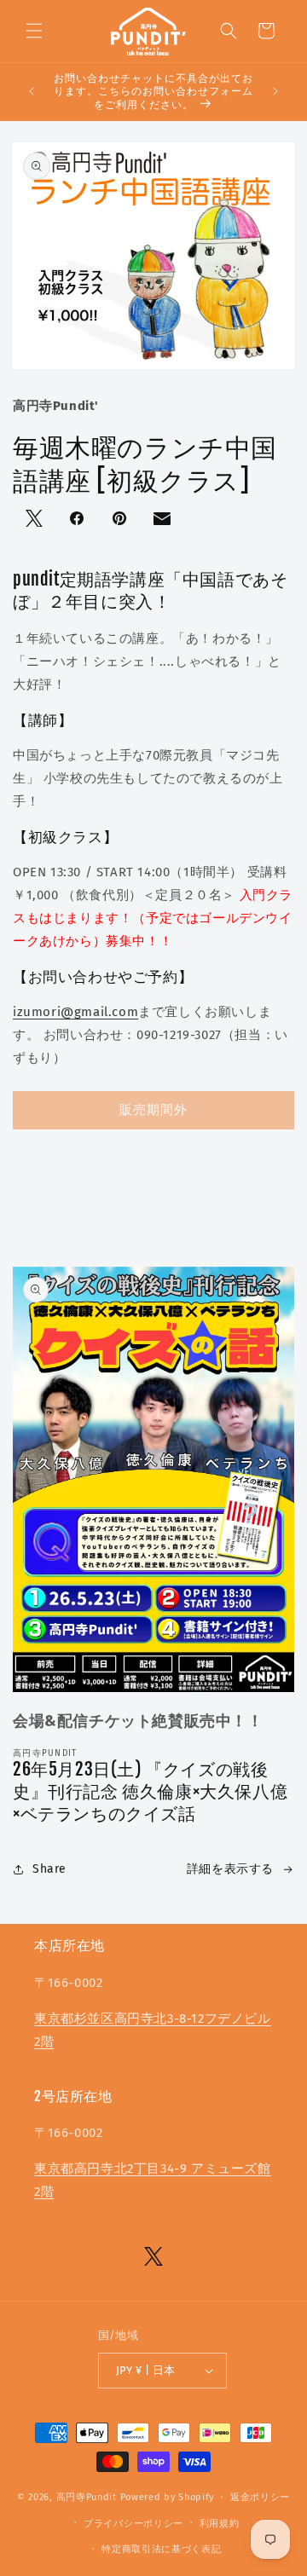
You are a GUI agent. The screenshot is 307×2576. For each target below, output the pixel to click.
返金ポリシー (260, 2497)
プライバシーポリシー (133, 2524)
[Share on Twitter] (36, 520)
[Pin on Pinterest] (121, 520)
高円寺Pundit (87, 2497)
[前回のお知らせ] (32, 91)
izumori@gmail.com (75, 1012)
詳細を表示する (230, 1869)
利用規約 (220, 2524)
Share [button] (49, 1869)
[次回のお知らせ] (275, 91)
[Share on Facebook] (78, 520)
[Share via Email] (164, 523)
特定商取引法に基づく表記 (161, 2549)
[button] (34, 31)
